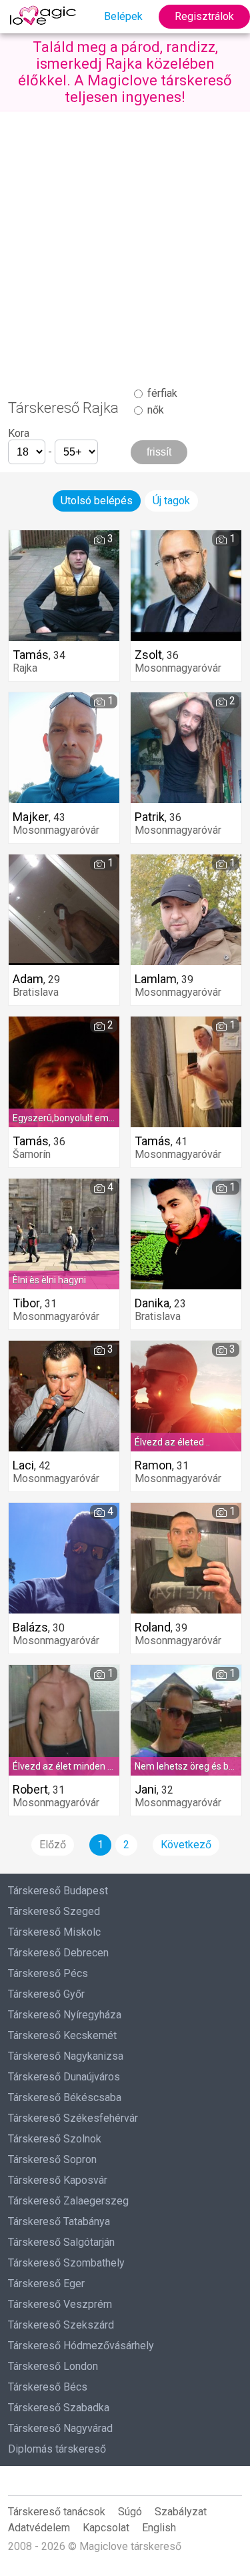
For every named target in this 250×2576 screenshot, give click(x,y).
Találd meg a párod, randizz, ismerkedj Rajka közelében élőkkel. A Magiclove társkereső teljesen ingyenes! (125, 72)
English (159, 2528)
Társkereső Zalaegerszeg (68, 2201)
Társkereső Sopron (52, 2159)
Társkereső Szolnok (55, 2139)
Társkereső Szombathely (66, 2263)
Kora (19, 433)
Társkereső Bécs (48, 2387)
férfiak (161, 393)
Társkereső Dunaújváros (64, 2077)
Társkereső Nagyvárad (60, 2428)
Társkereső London (53, 2366)
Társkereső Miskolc (54, 1932)
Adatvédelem (39, 2528)
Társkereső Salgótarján (61, 2242)
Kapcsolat (106, 2528)
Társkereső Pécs (48, 1973)
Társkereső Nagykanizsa (66, 2056)
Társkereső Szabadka (59, 2408)
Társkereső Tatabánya (59, 2221)
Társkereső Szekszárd (61, 2325)
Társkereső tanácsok (57, 2512)
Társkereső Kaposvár (58, 2180)
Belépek (123, 16)
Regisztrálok (204, 16)
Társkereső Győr (46, 1994)
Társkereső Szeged (54, 1911)
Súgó (130, 2512)
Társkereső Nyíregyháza (65, 2015)
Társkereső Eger (46, 2284)
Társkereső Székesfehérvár (73, 2118)
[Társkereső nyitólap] (45, 17)
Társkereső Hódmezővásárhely (81, 2346)
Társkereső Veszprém (60, 2304)
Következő (186, 1845)
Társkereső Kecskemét (62, 2035)
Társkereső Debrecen (58, 1953)
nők (154, 410)
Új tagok (171, 501)
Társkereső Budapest (58, 1891)
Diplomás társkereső (57, 2449)
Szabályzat (181, 2512)
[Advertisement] (125, 243)
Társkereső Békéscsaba (65, 2097)
